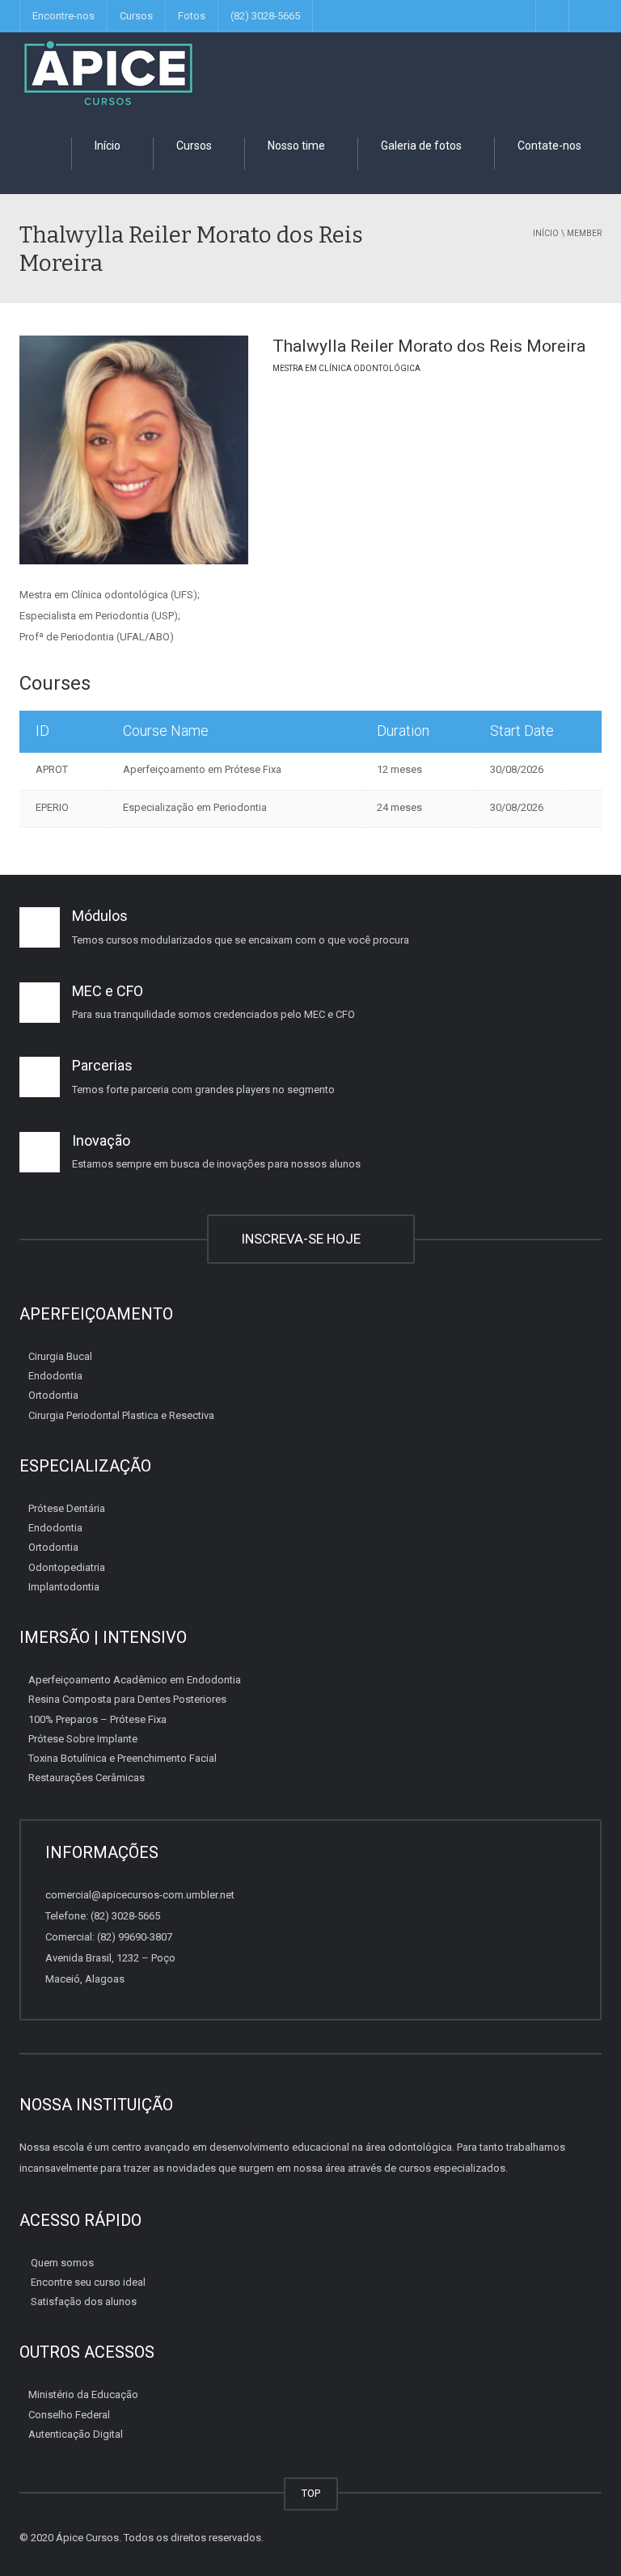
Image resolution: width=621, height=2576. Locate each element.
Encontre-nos (63, 16)
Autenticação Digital (76, 2434)
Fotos (192, 16)
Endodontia (55, 1376)
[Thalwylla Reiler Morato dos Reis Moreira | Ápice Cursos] (108, 72)
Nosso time (295, 146)
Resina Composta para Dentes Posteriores (127, 1699)
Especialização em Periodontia (195, 807)
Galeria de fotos (420, 146)
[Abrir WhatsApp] (581, 2535)
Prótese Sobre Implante (83, 1739)
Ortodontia (53, 1395)
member (584, 233)
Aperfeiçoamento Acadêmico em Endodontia (135, 1680)
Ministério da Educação (83, 2394)
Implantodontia (64, 1587)
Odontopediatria (67, 1567)
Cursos (136, 16)
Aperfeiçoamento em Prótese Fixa (202, 769)
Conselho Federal (69, 2415)
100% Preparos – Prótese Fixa (97, 1719)
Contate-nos (548, 146)
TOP (311, 2493)
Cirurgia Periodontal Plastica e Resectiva (121, 1415)
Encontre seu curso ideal (88, 2282)
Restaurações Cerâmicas (87, 1778)
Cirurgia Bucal (60, 1356)
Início (106, 146)
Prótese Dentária (67, 1508)
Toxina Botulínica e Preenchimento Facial (123, 1758)
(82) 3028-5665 (265, 16)
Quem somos (62, 2263)
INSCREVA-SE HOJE (304, 1239)
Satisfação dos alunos (84, 2302)
